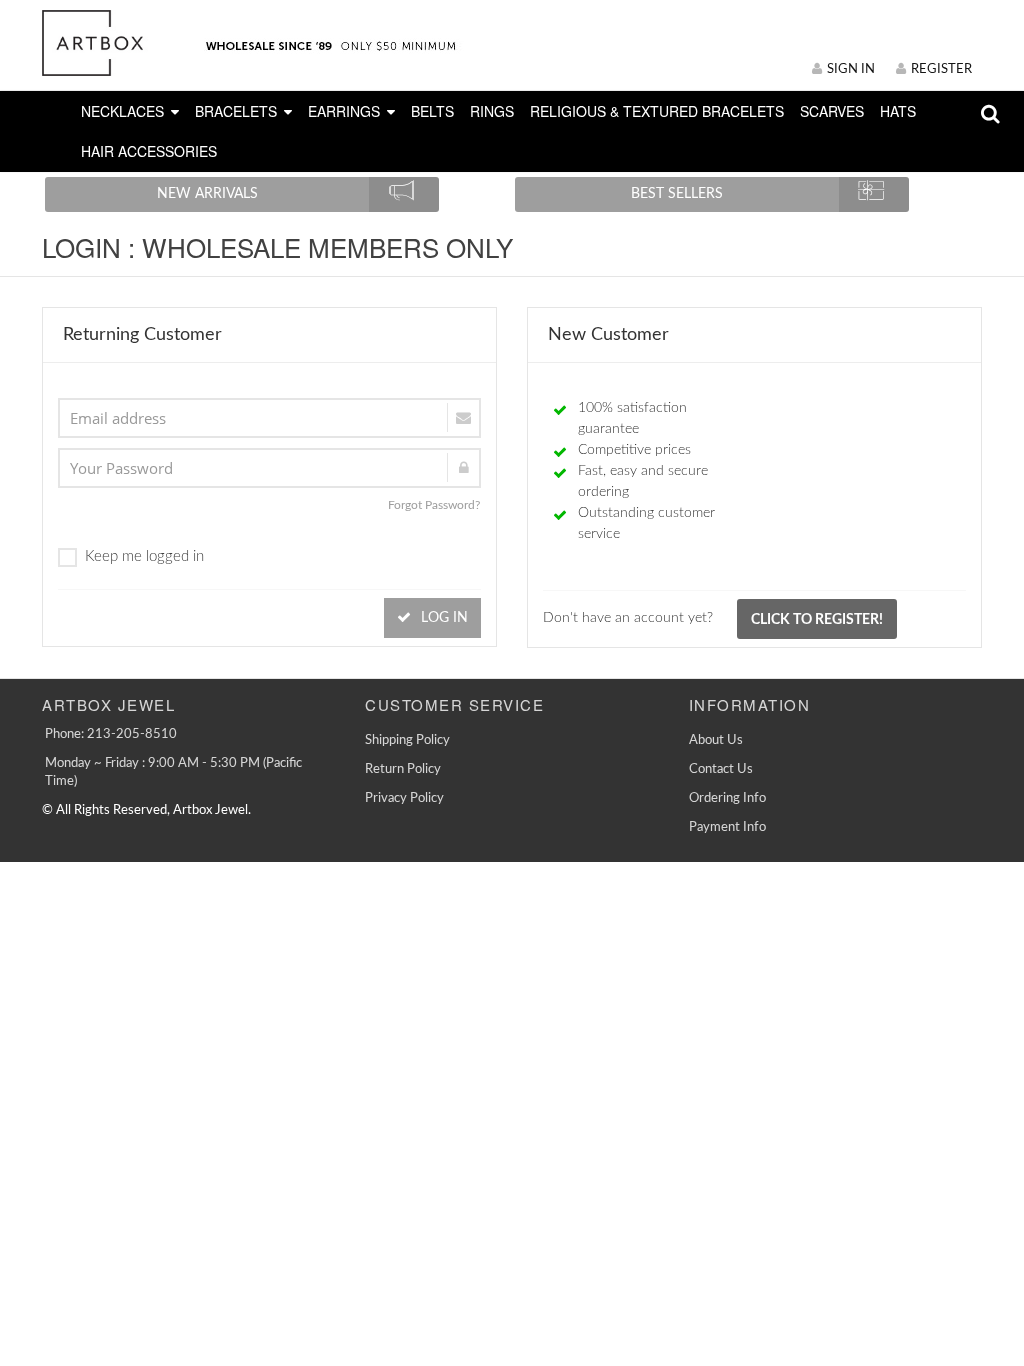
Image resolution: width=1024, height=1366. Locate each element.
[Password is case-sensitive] (269, 468)
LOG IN (442, 618)
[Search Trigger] (990, 118)
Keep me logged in (144, 556)
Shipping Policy (407, 740)
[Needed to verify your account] (269, 418)
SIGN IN (851, 69)
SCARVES (832, 111)
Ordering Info (727, 798)
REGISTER (941, 69)
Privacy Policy (404, 798)
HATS (898, 111)
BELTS (432, 111)
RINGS (492, 111)
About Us (716, 740)
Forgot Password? (434, 505)
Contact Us (721, 769)
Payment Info (727, 827)
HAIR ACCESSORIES (149, 151)
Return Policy (403, 769)
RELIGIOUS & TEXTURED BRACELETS (657, 111)
